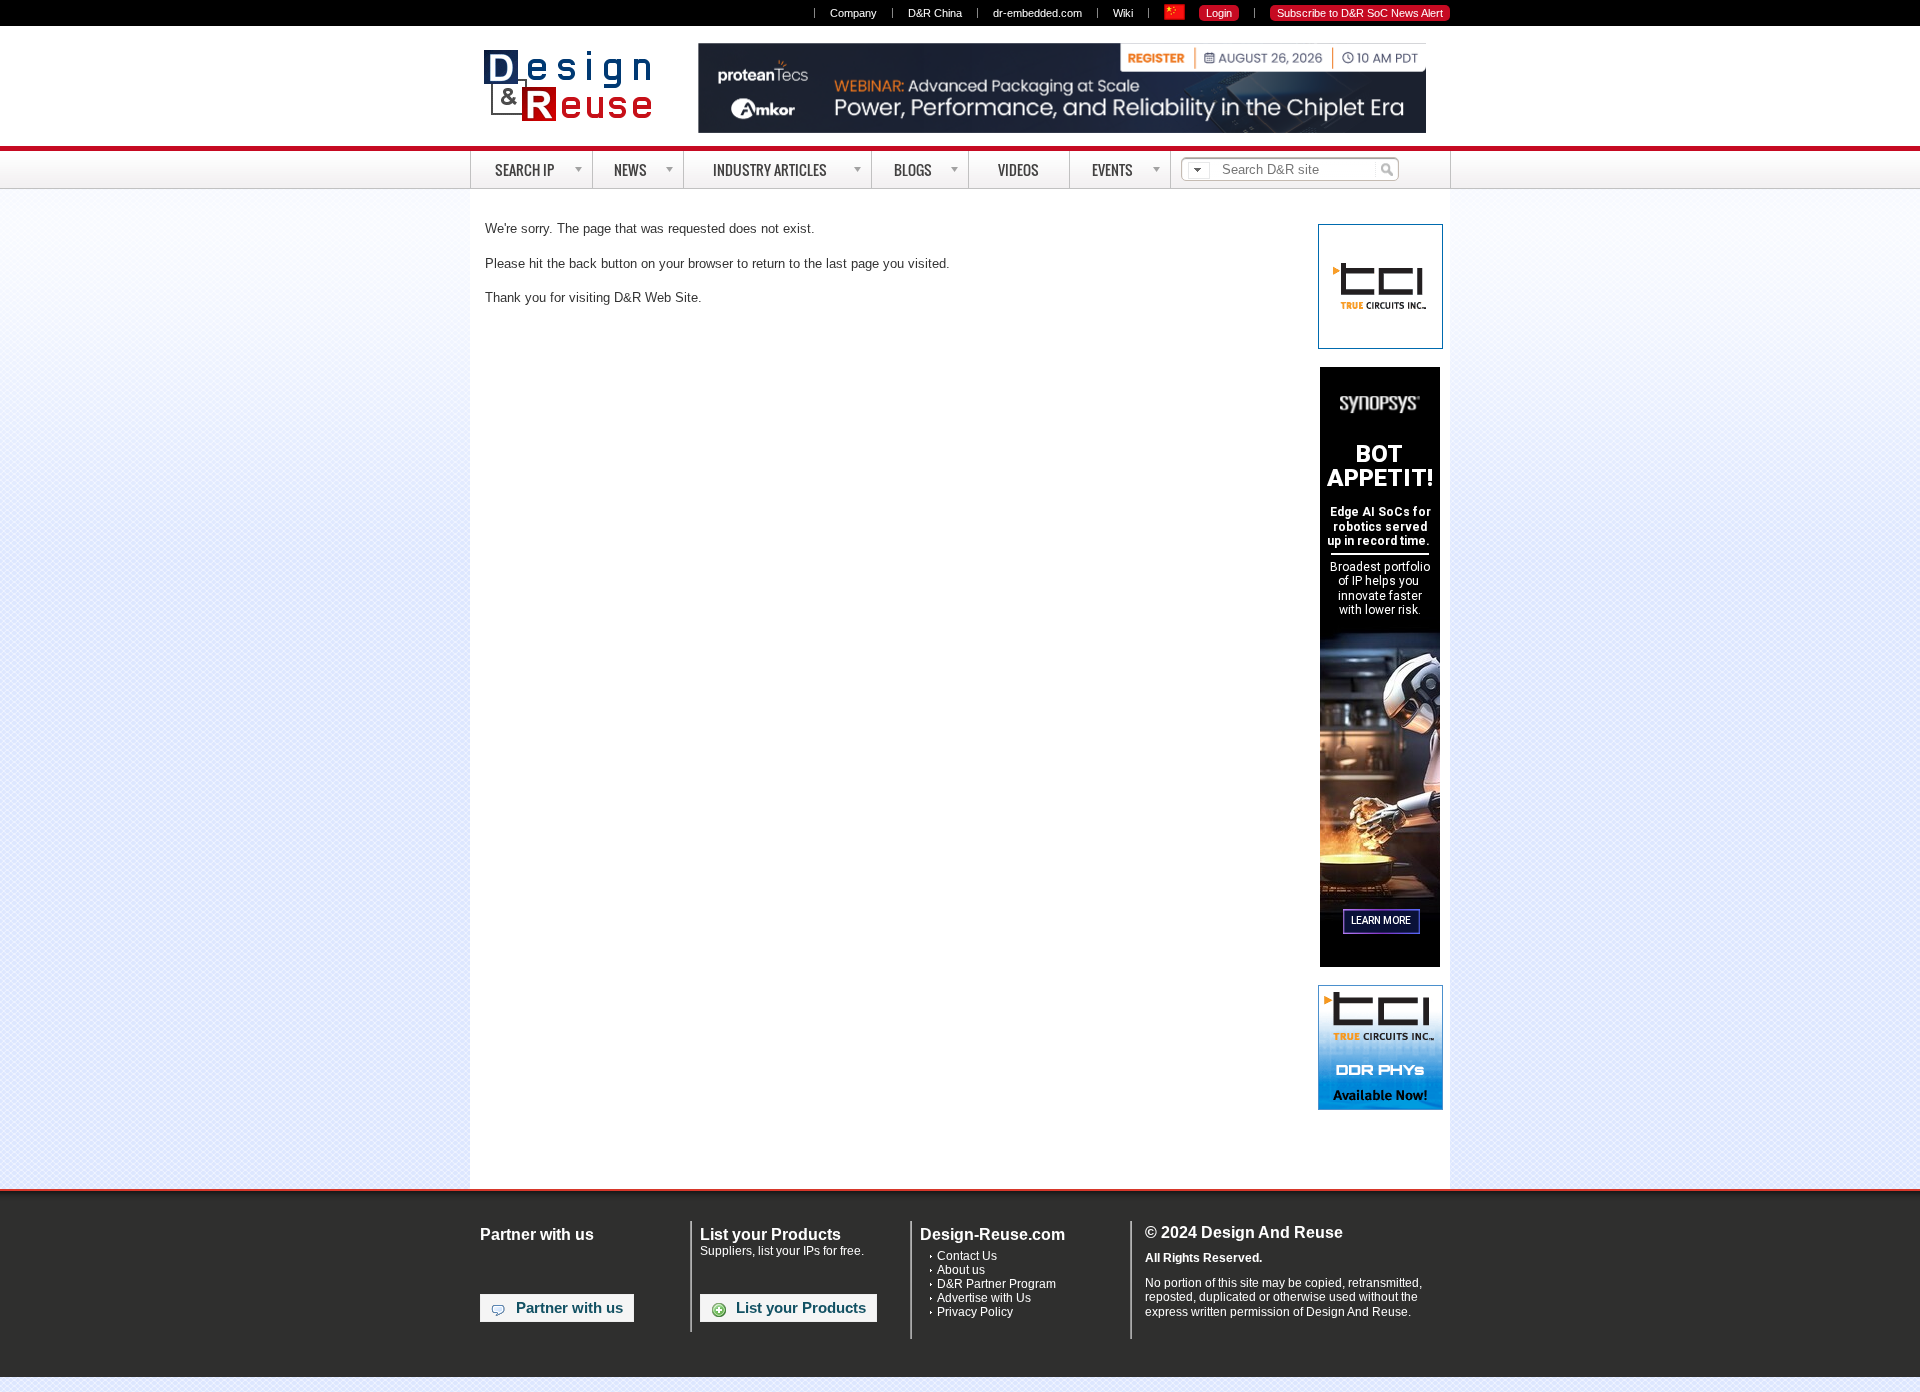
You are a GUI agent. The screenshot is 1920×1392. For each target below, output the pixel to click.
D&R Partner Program (996, 1284)
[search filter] (1199, 170)
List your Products (801, 1308)
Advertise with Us (984, 1298)
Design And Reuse (577, 85)
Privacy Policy (975, 1312)
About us (961, 1270)
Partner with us (569, 1308)
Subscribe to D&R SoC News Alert (1360, 13)
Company (853, 13)
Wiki (1123, 13)
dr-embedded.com (1037, 13)
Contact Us (967, 1256)
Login (1219, 13)
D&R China (935, 13)
